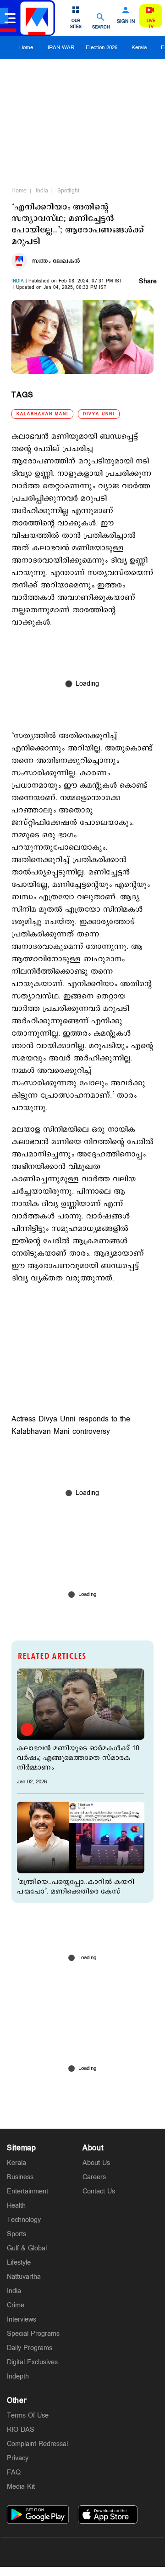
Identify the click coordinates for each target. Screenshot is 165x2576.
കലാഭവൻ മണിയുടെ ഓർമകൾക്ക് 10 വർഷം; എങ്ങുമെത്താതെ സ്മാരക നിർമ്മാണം (78, 1758)
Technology (24, 2220)
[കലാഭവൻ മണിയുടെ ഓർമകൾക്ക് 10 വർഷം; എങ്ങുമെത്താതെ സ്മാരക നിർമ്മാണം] (81, 1704)
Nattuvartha (24, 2277)
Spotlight (68, 191)
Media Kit (21, 2487)
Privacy (18, 2458)
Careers (94, 2177)
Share (148, 282)
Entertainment (27, 2191)
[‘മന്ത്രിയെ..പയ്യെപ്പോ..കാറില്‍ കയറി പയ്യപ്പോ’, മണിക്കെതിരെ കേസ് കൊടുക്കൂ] (81, 1838)
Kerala (139, 48)
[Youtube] (126, 2552)
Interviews (22, 2320)
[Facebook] (104, 2552)
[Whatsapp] (39, 2552)
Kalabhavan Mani (42, 414)
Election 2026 (102, 48)
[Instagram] (82, 2552)
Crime (16, 2305)
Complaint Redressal (37, 2444)
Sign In (126, 22)
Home (26, 48)
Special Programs (33, 2334)
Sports (16, 2234)
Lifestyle (19, 2263)
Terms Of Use (28, 2415)
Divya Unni (99, 414)
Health (16, 2206)
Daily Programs (30, 2348)
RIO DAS (21, 2430)
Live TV (151, 24)
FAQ (14, 2472)
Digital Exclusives (32, 2362)
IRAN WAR (61, 48)
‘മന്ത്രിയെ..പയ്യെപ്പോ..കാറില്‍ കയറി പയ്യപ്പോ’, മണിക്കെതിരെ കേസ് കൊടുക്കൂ (76, 1891)
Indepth (18, 2376)
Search (101, 27)
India (42, 191)
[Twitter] (61, 2552)
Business (20, 2177)
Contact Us (99, 2191)
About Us (96, 2163)
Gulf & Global (27, 2248)
